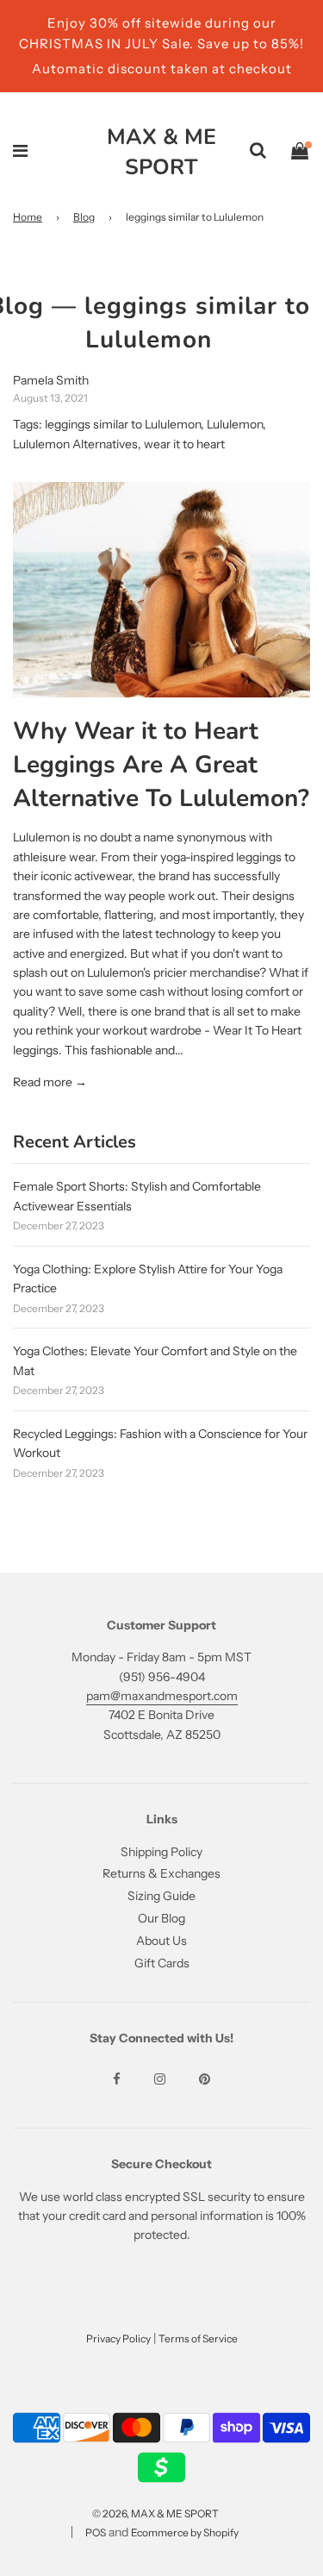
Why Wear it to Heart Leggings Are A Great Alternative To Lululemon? (161, 765)
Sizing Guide (161, 1896)
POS (96, 2532)
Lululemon (235, 424)
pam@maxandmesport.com (162, 1696)
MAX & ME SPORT (161, 152)
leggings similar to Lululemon (123, 424)
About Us (161, 1941)
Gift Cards (162, 1963)
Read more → (50, 1082)
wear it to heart (184, 444)
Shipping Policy (161, 1852)
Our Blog (161, 1918)
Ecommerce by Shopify (185, 2532)
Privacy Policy (118, 2338)
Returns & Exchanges (161, 1873)
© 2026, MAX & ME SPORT (155, 2513)
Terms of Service (198, 2338)
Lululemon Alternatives (75, 444)
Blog (84, 217)
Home (28, 217)
